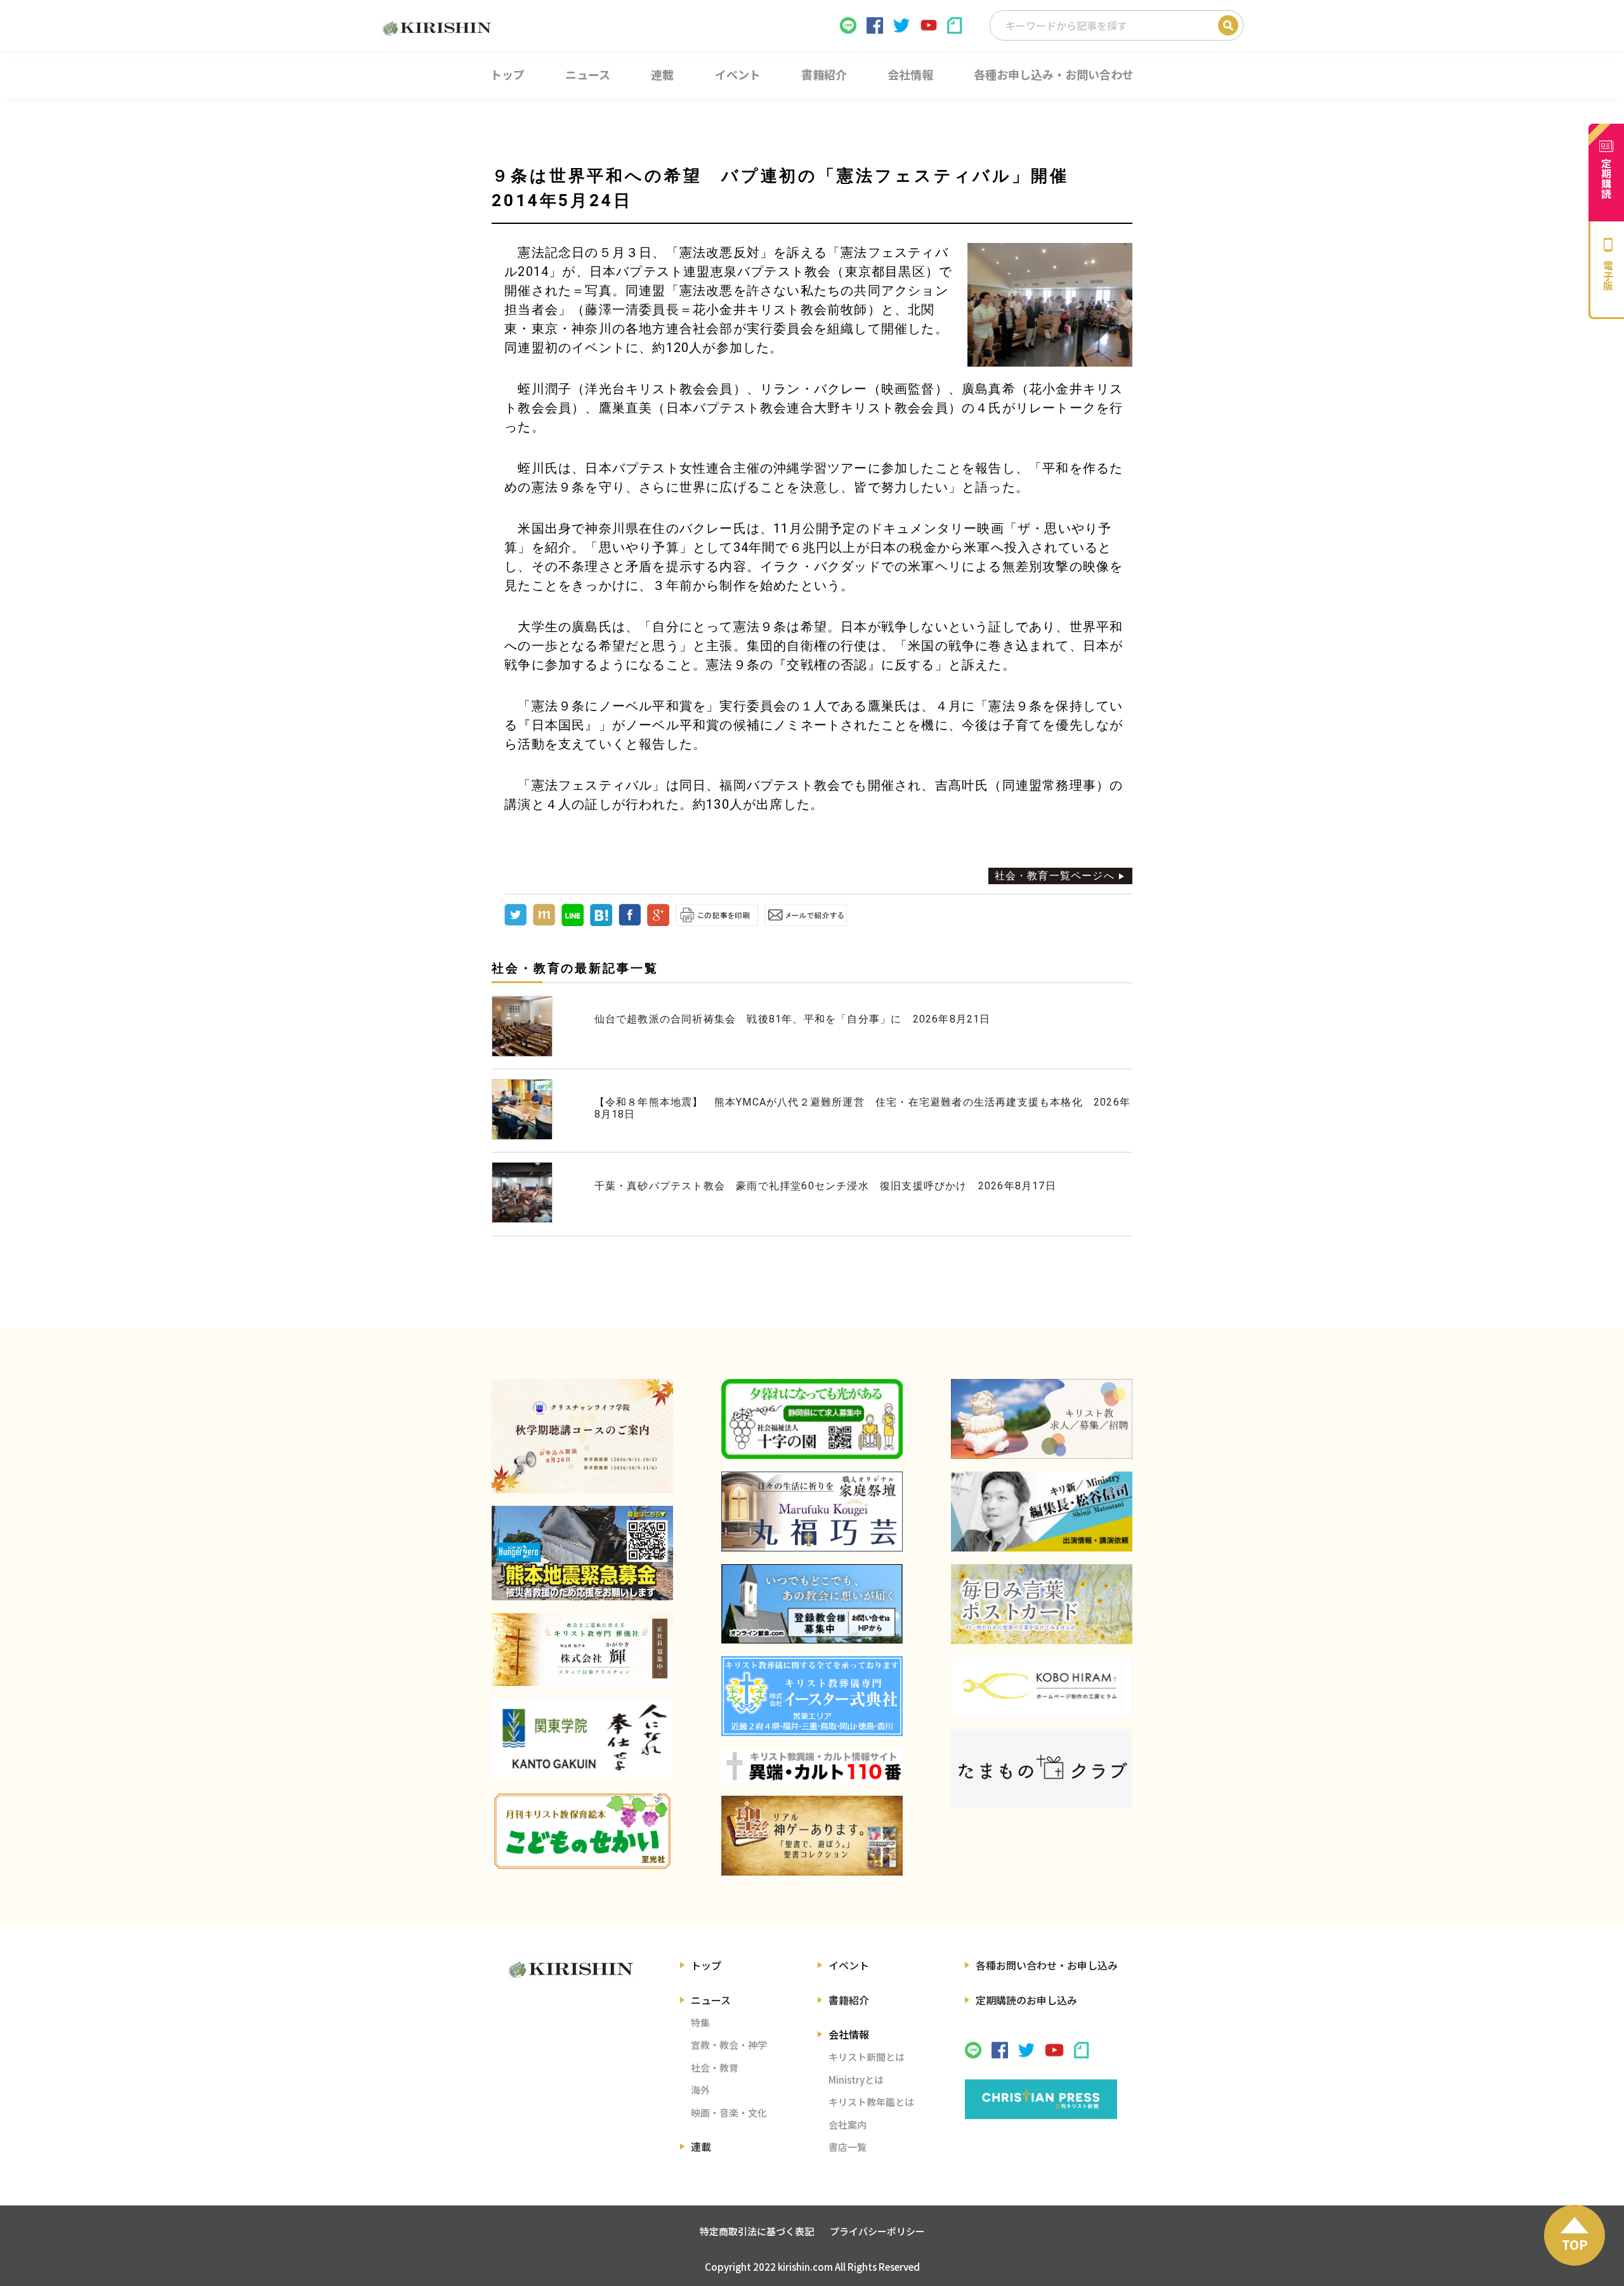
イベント (849, 1965)
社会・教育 (715, 2067)
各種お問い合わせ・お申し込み (1047, 1965)
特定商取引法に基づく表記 (757, 2231)
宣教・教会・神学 (729, 2045)
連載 (701, 2146)
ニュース (711, 2000)
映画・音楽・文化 (729, 2113)
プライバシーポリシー (877, 2231)
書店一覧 (848, 2147)
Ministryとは (856, 2080)
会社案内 (848, 2125)
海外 (700, 2090)
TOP (1575, 2244)
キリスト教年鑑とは (871, 2102)
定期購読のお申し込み (1026, 2000)
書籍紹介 (849, 2000)
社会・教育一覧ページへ (1055, 876)
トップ (706, 1965)
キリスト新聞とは (867, 2057)
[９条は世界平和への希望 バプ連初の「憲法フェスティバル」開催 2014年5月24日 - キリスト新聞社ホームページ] (601, 923)
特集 (700, 2022)
